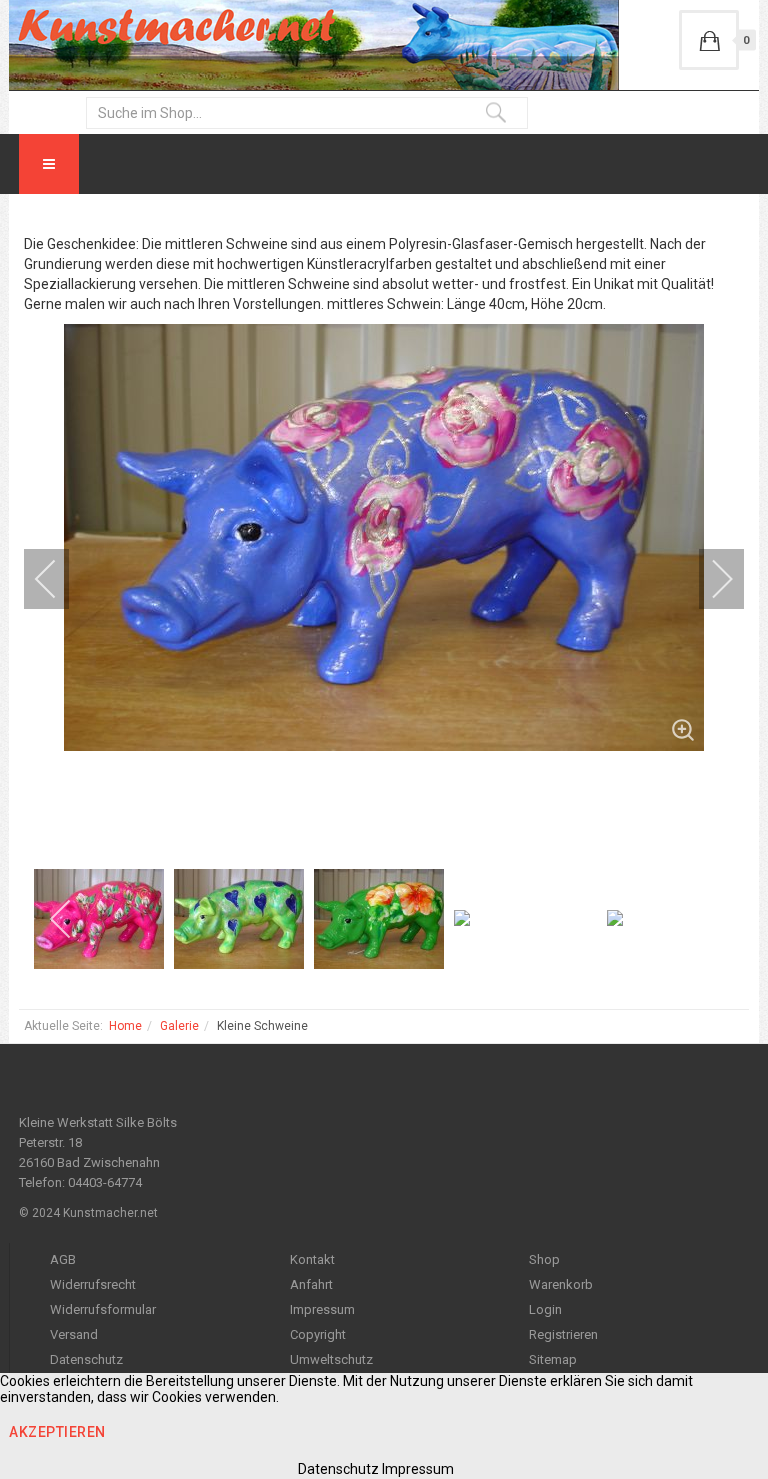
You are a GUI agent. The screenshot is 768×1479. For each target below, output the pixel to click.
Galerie (179, 1026)
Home (125, 1026)
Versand (74, 1334)
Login (545, 1309)
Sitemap (553, 1359)
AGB (63, 1259)
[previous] (59, 579)
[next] (709, 579)
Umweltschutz (331, 1359)
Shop (544, 1259)
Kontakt (312, 1259)
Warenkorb (561, 1284)
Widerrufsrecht (93, 1284)
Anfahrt (311, 1284)
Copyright (318, 1334)
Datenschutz (86, 1359)
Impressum (322, 1309)
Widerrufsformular (103, 1309)
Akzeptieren (57, 1432)
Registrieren (563, 1334)
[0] (709, 40)
